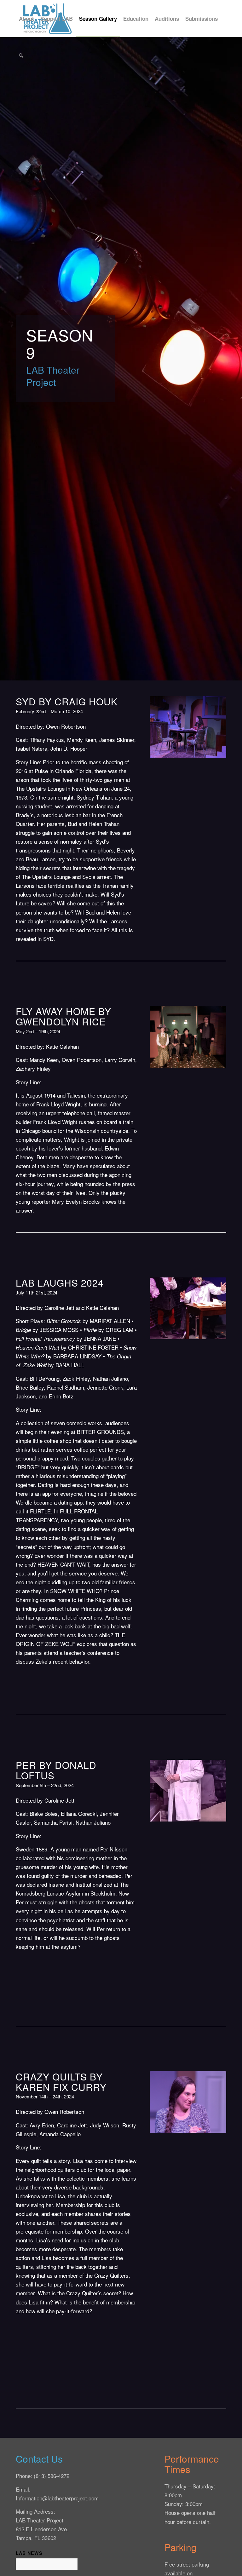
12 (216, 2126)
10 (205, 2126)
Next (212, 727)
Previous (164, 727)
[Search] (21, 55)
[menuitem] (26, 19)
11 (210, 2126)
